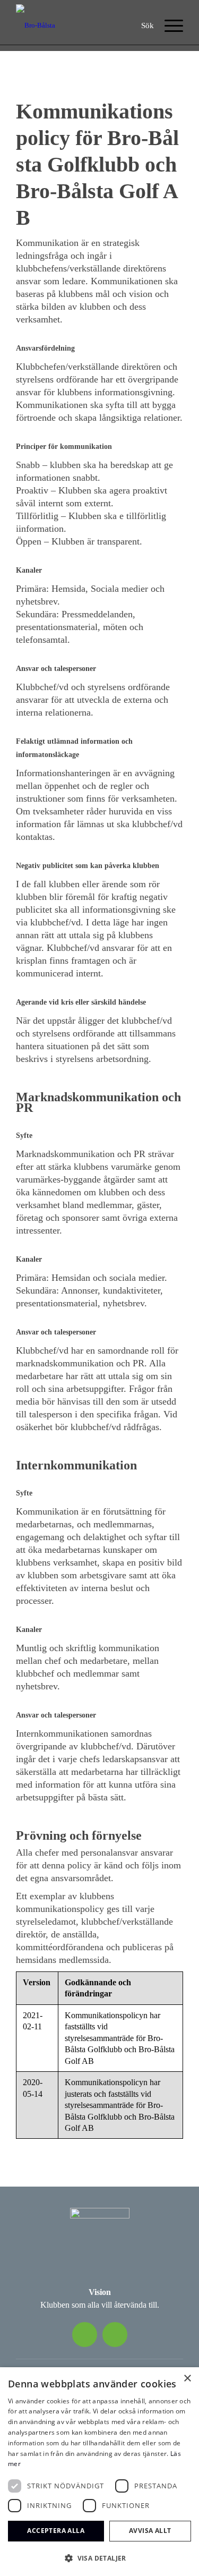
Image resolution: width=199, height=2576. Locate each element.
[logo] (37, 25)
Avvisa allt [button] (150, 2531)
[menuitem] (148, 25)
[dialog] (99, 2472)
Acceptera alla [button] (56, 2531)
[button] (99, 2558)
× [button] (187, 2379)
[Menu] (168, 25)
